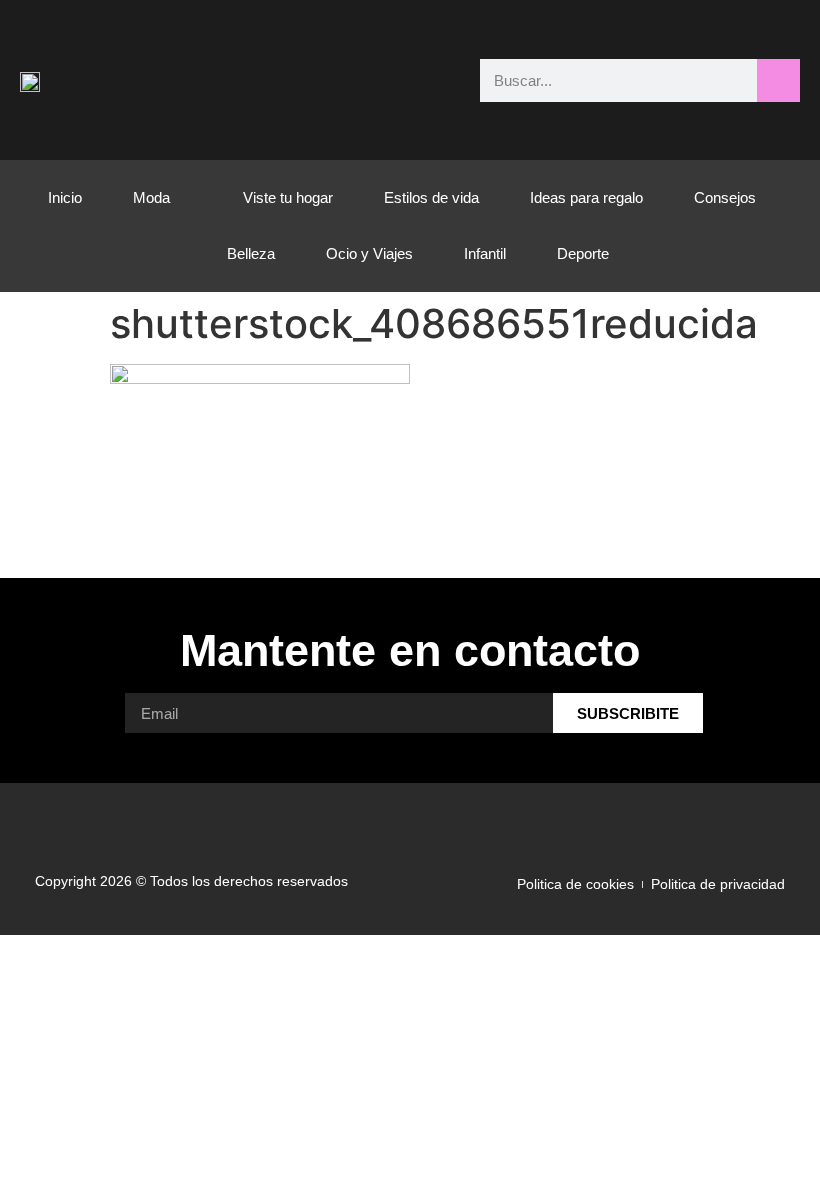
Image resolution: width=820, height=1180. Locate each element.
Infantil (485, 253)
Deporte (583, 253)
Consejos (725, 197)
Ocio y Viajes (369, 253)
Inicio (65, 197)
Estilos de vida (431, 197)
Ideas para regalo (586, 197)
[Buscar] (778, 80)
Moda (151, 197)
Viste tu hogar (288, 197)
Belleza (251, 253)
